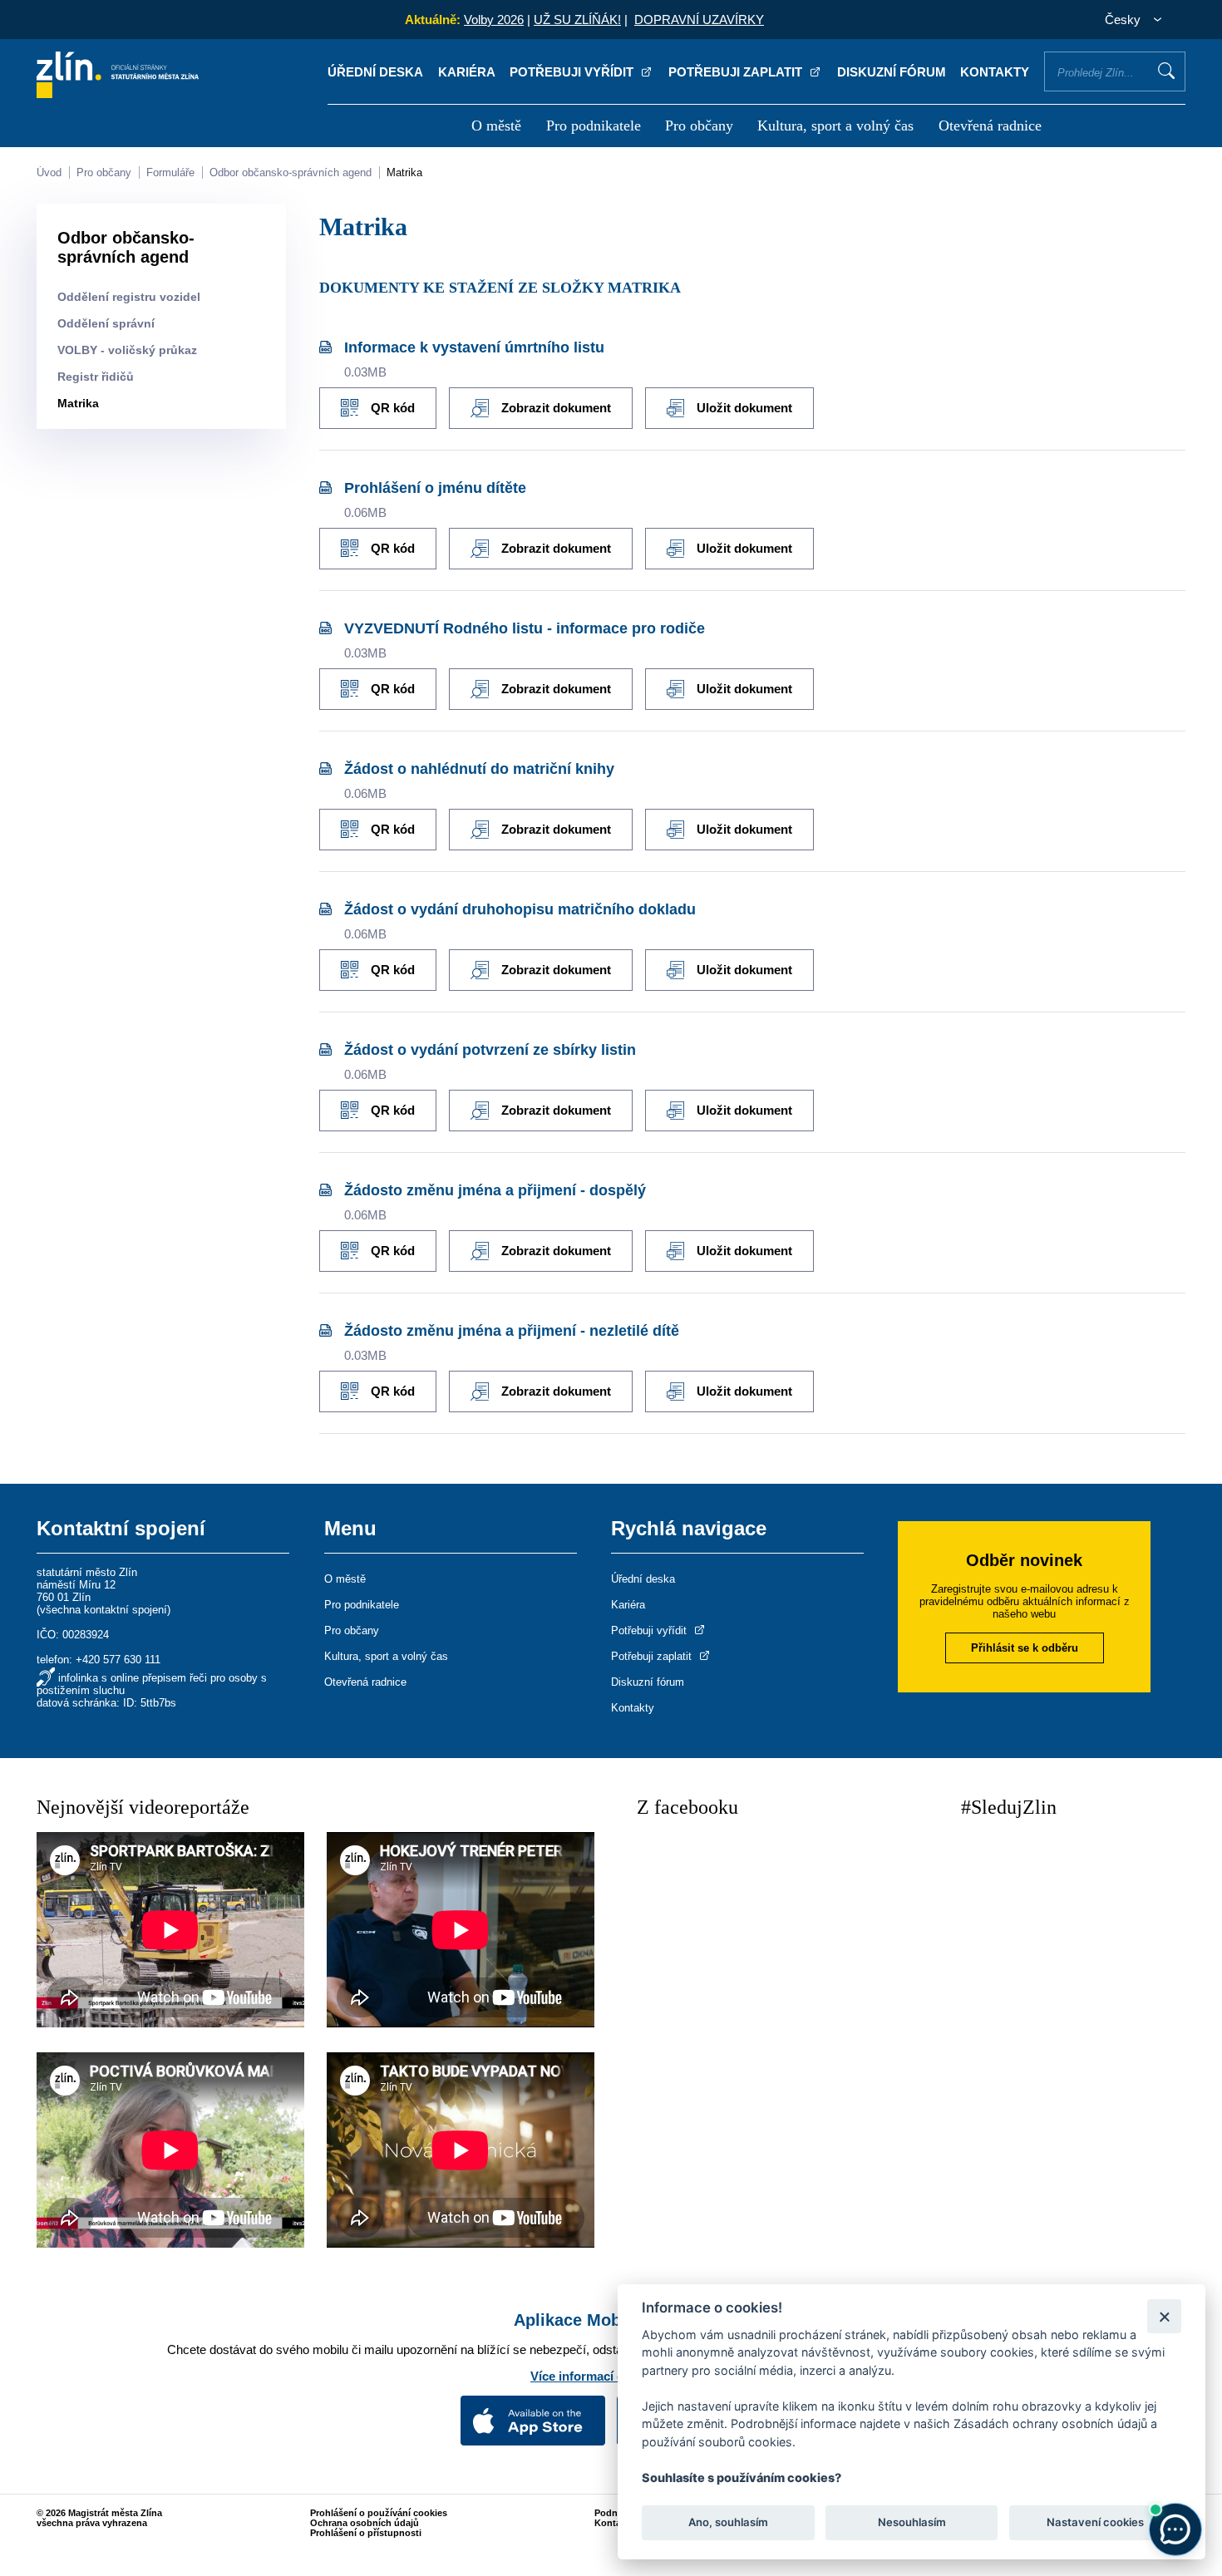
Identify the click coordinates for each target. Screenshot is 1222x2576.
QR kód (393, 408)
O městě (496, 126)
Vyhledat (1166, 71)
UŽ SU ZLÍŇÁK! (577, 20)
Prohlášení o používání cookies (379, 2513)
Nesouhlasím (911, 2523)
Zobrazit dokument (556, 408)
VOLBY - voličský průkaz (127, 350)
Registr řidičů (96, 377)
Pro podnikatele (594, 126)
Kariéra (467, 72)
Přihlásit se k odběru (1025, 1648)
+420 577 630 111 (118, 1660)
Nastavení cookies (1095, 2523)
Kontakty (995, 72)
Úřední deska (375, 72)
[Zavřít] (1164, 2316)
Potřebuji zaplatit (737, 72)
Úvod (49, 172)
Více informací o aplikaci (603, 2376)
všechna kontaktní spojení (103, 1610)
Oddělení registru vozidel (129, 297)
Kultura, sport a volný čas (835, 126)
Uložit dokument (744, 408)
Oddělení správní (106, 323)
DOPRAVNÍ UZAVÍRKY (699, 20)
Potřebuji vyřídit (573, 72)
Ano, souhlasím (728, 2523)
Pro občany (699, 126)
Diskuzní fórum (892, 72)
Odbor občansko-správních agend (291, 172)
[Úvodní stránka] (118, 94)
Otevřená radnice (990, 126)
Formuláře (170, 172)
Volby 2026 (494, 20)
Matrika (404, 172)
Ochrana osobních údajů (365, 2523)
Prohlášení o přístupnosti (366, 2533)
